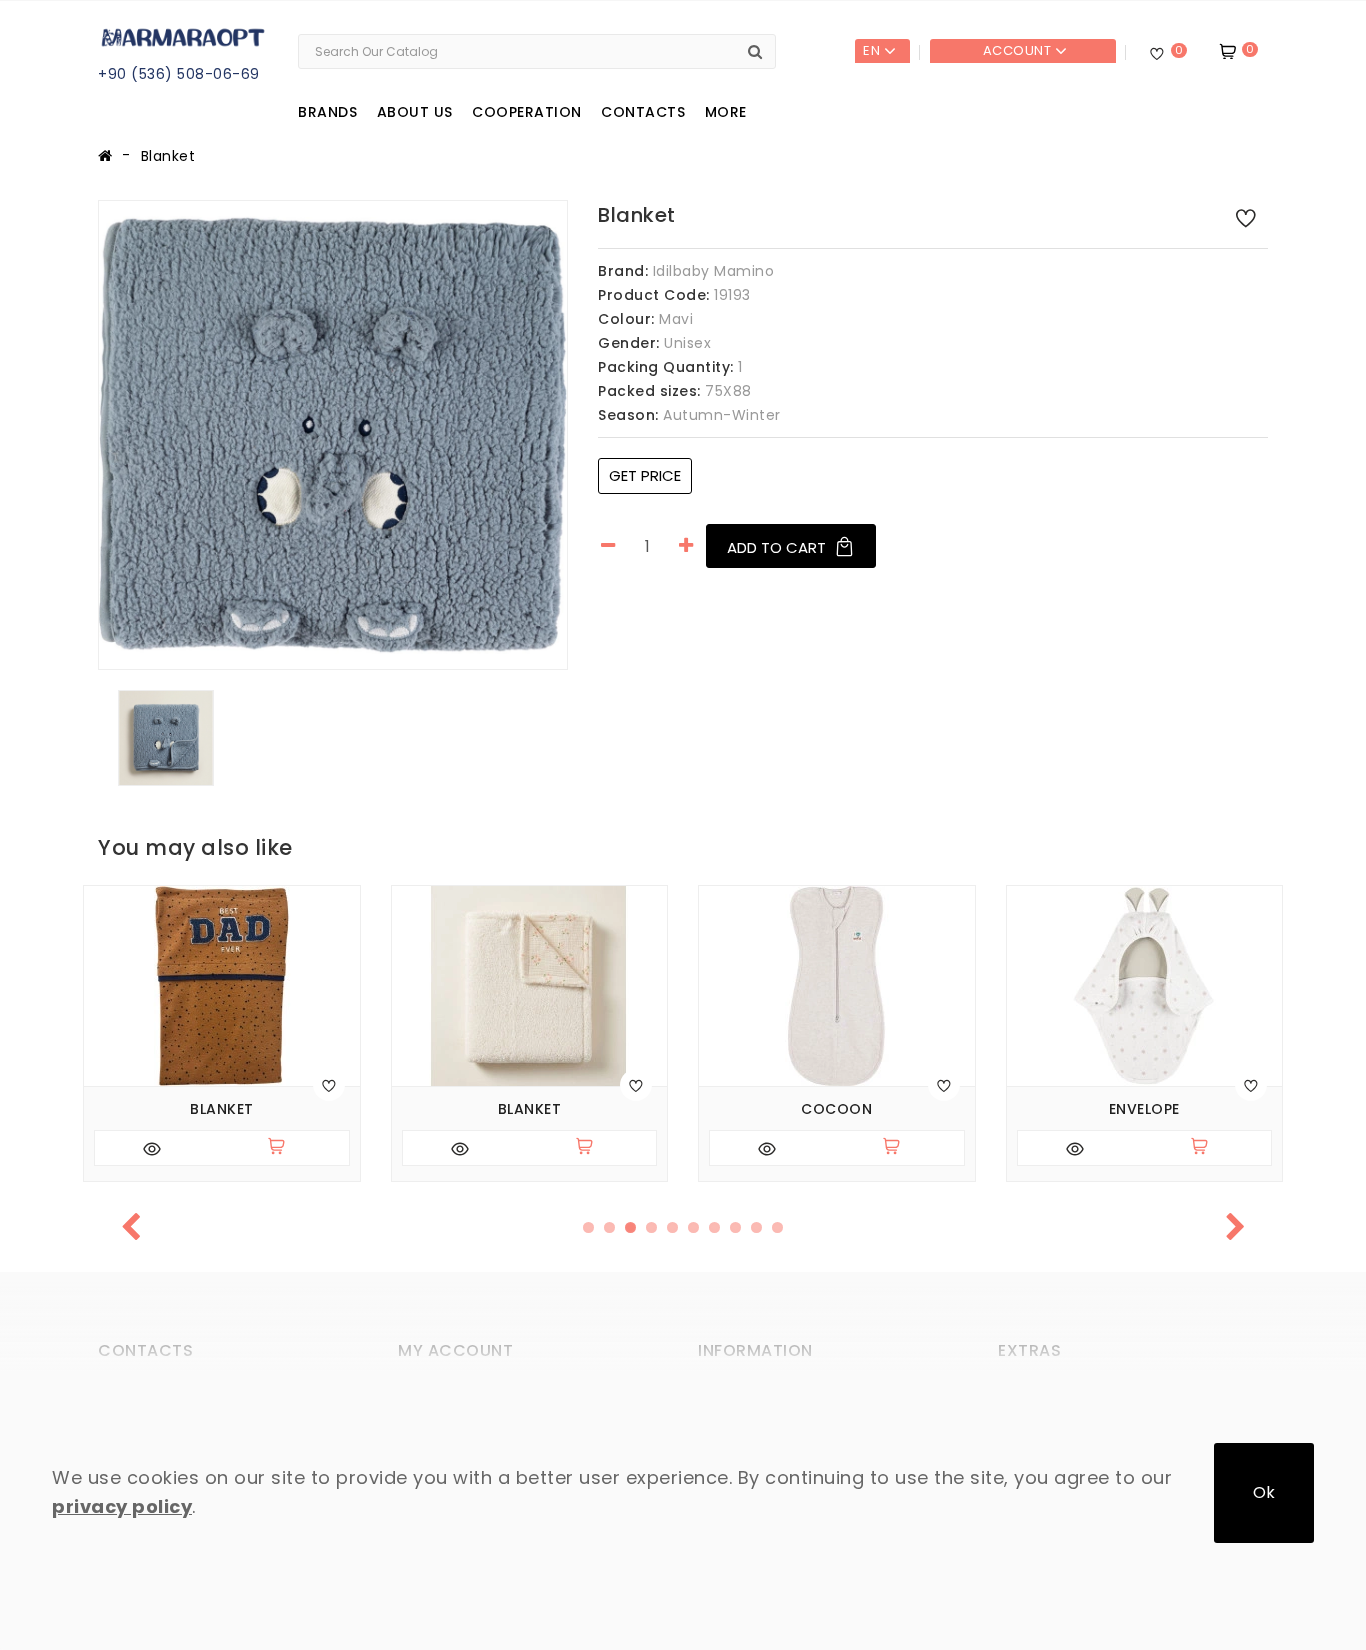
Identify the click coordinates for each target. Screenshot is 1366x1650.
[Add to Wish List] (1246, 217)
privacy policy (122, 1506)
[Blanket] (333, 435)
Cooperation (527, 112)
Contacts (643, 112)
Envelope (1144, 1109)
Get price (645, 475)
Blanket (168, 156)
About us (415, 112)
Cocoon (836, 1109)
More (726, 112)
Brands (327, 112)
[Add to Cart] (285, 1148)
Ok (1264, 1492)
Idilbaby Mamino (714, 271)
